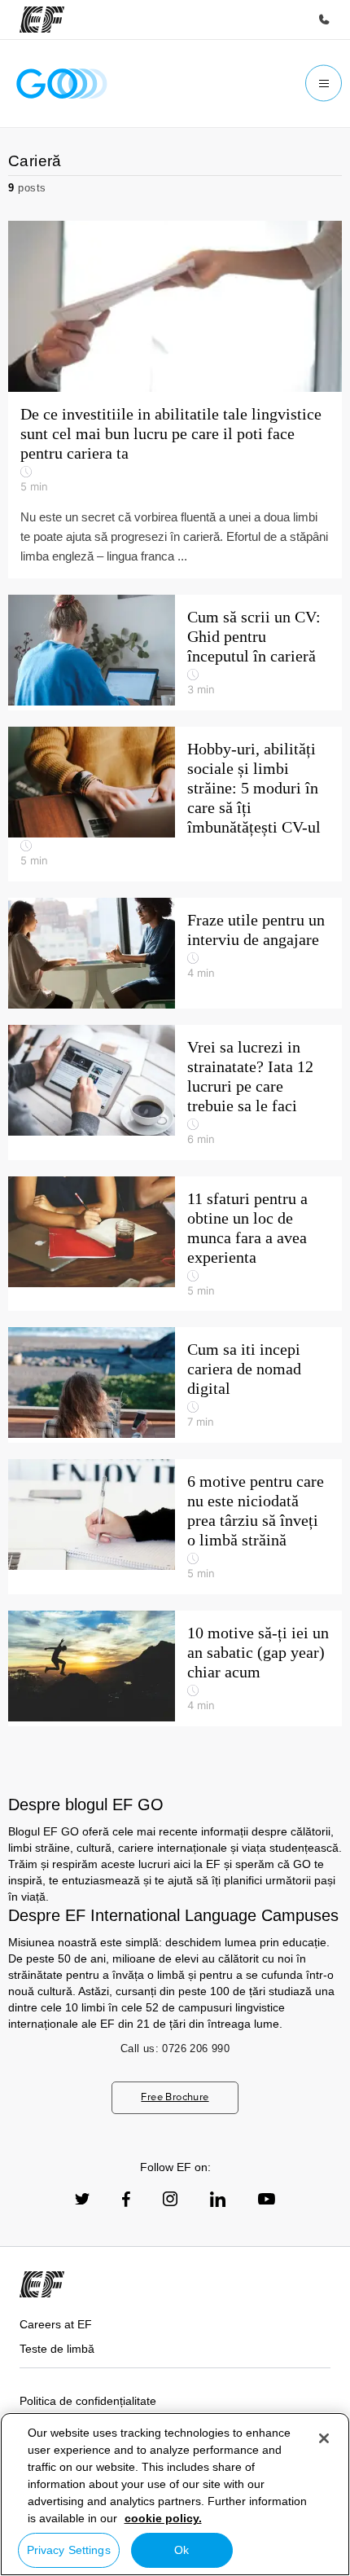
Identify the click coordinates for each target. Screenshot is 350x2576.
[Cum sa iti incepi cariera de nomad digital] (175, 1385)
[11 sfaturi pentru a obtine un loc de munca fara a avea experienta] (175, 1244)
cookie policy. (163, 2518)
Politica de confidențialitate (88, 2401)
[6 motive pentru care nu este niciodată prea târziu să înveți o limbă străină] (175, 1527)
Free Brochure (175, 2097)
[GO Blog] (62, 84)
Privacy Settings (69, 2550)
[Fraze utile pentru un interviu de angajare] (175, 953)
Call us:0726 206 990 (175, 2048)
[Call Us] (324, 20)
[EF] (42, 20)
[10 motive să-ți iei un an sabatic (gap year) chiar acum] (175, 1668)
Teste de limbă (57, 2349)
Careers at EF (56, 2324)
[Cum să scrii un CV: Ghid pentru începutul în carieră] (175, 653)
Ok (182, 2550)
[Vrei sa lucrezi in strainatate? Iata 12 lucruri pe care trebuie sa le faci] (175, 1092)
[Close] (324, 2438)
